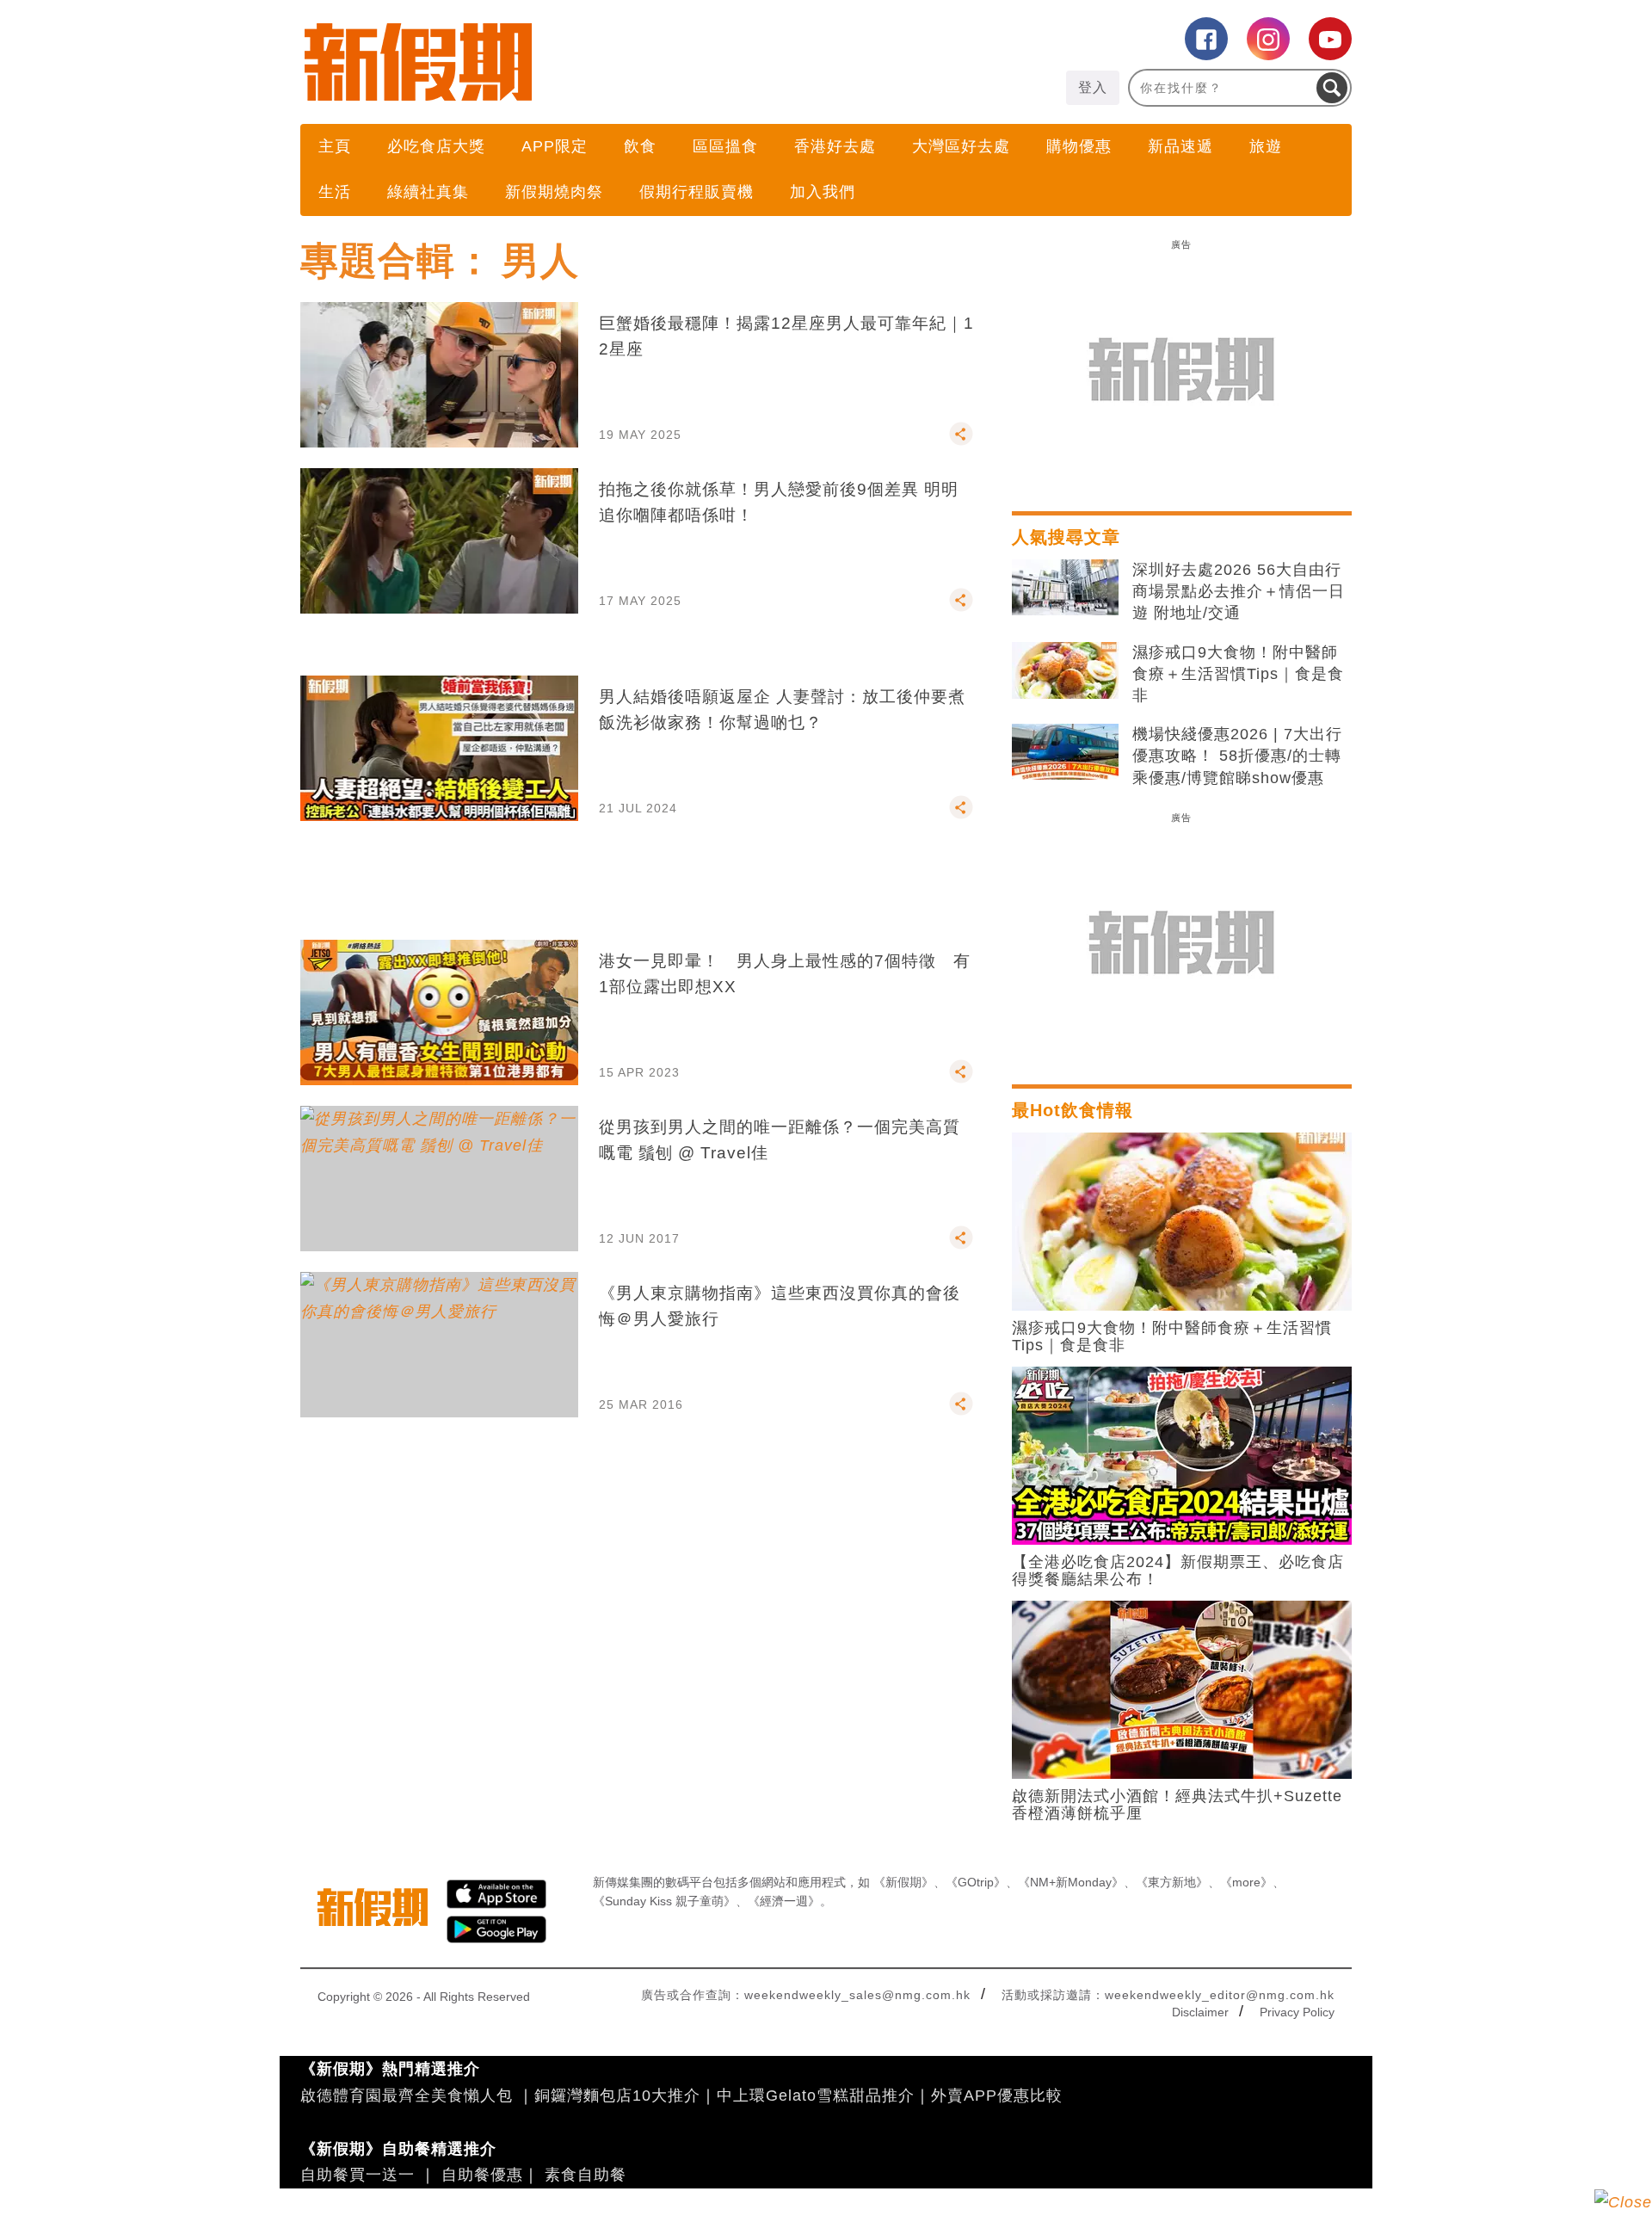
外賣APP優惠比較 (997, 2096)
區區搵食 (725, 146)
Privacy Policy (1297, 2012)
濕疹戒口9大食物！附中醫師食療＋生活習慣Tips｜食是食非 (1238, 674)
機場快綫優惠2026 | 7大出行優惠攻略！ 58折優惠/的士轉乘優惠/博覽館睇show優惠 (1237, 756)
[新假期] (563, 62)
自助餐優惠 (482, 2175)
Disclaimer (1200, 2012)
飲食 (640, 146)
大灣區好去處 (961, 146)
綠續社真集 (428, 192)
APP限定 (555, 146)
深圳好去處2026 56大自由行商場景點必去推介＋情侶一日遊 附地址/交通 (1239, 591)
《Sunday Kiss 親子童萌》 (664, 1901)
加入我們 (823, 192)
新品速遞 (1180, 146)
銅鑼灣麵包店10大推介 (617, 2096)
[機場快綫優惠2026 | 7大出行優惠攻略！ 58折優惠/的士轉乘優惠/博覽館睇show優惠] (1065, 752)
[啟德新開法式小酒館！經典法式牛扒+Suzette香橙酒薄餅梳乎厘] (1182, 1688)
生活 (335, 192)
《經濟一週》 (784, 1901)
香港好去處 (835, 146)
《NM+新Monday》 (1071, 1882)
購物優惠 (1079, 146)
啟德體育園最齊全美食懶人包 (407, 2096)
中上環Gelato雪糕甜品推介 (816, 2096)
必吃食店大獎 (436, 146)
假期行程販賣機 (697, 192)
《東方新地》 (1172, 1882)
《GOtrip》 (976, 1882)
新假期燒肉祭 (554, 192)
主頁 (335, 146)
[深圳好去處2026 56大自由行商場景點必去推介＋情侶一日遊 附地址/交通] (1065, 588)
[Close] (1623, 2202)
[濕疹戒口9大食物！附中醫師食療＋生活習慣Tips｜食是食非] (1065, 670)
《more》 (1246, 1882)
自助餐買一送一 (358, 2175)
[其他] (961, 441)
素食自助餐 (586, 2175)
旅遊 (1266, 146)
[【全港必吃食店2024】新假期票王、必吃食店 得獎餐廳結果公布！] (1182, 1454)
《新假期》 (903, 1882)
